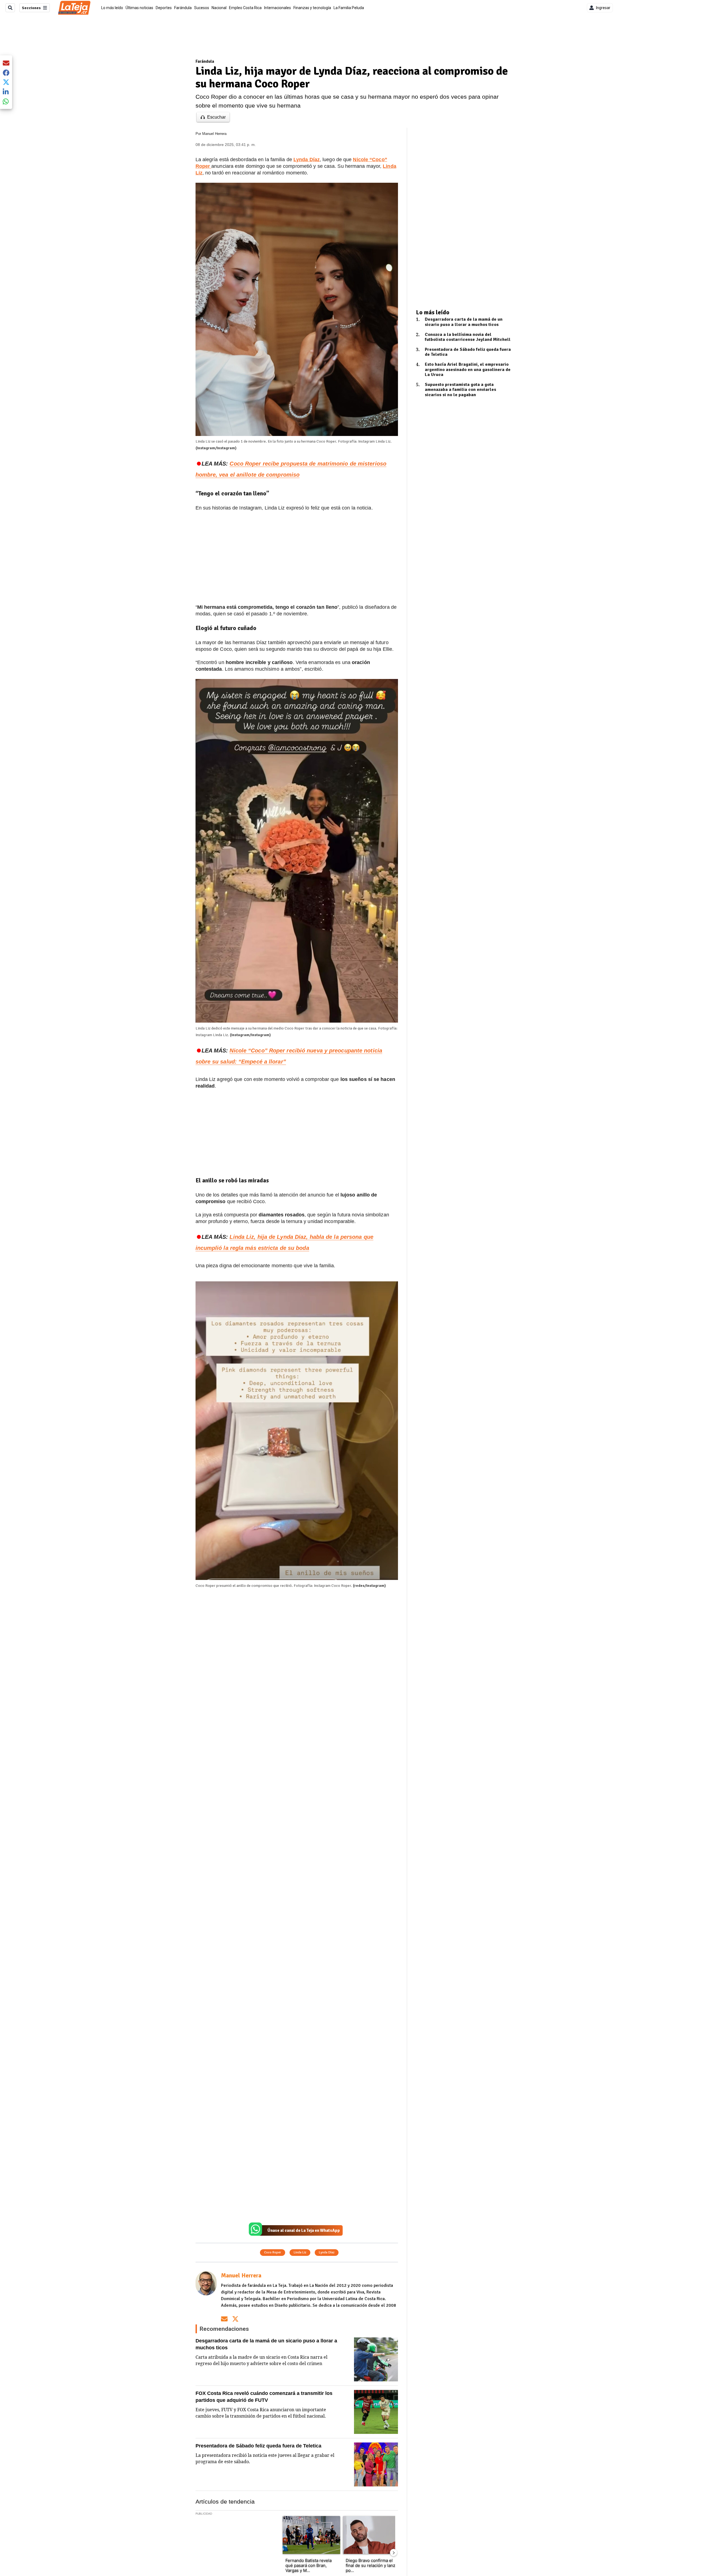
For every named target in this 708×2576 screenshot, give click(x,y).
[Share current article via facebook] (6, 73)
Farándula (183, 8)
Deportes (164, 8)
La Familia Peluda (349, 8)
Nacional (219, 8)
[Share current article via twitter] (6, 82)
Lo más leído (112, 8)
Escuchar (216, 117)
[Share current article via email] (6, 63)
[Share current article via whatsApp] (6, 101)
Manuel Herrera (214, 134)
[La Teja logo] (74, 8)
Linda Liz (300, 2252)
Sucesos (202, 8)
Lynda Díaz (327, 2252)
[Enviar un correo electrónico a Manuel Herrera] (224, 2319)
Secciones (31, 8)
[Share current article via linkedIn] (6, 92)
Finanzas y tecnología (312, 8)
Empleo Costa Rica (245, 8)
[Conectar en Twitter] (235, 2319)
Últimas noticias (139, 8)
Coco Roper (273, 2252)
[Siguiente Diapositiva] (394, 2553)
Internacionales (278, 8)
